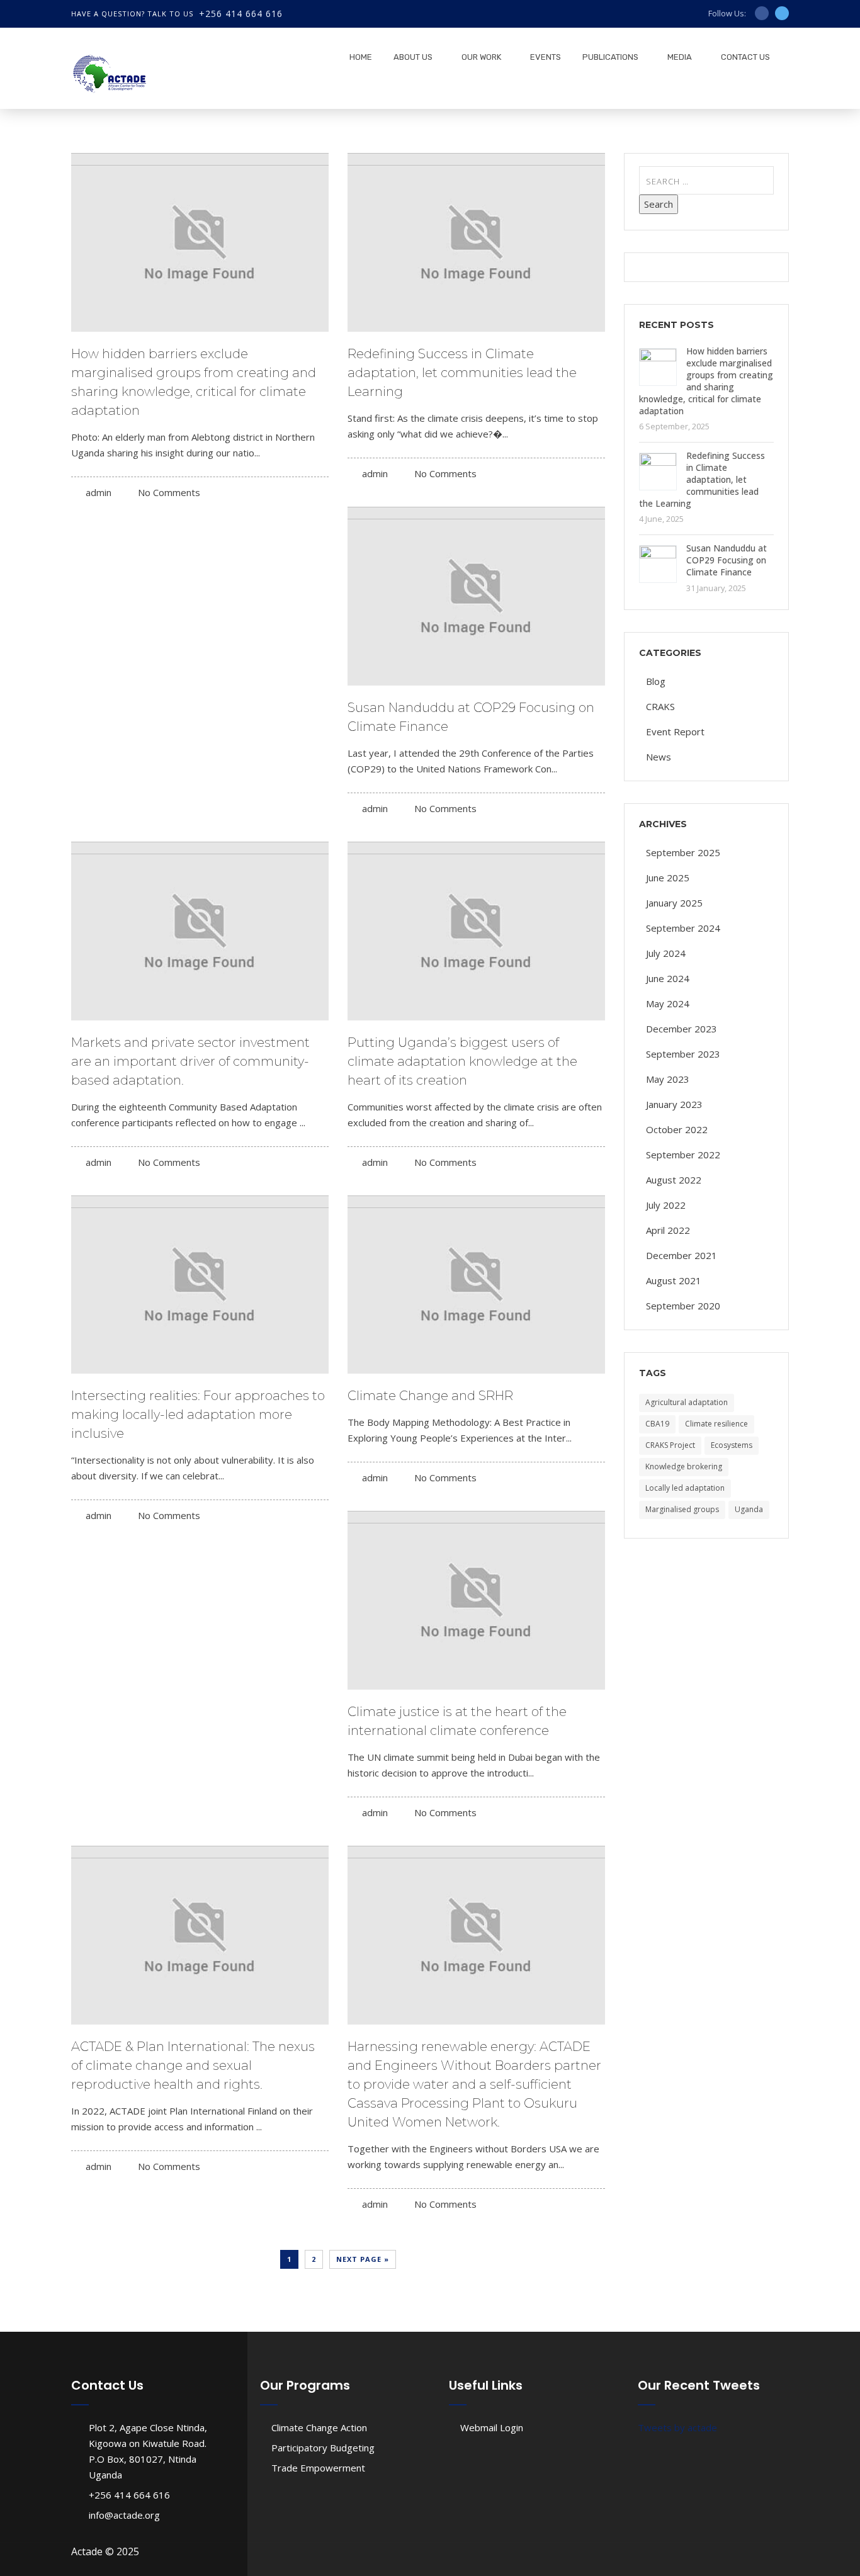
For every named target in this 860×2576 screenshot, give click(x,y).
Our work (481, 57)
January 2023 (674, 1104)
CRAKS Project (670, 1445)
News (659, 757)
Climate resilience (716, 1424)
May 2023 (668, 1079)
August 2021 (674, 1280)
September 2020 (683, 1306)
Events (546, 57)
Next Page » (363, 2259)
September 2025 (683, 852)
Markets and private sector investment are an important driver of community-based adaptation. (190, 1061)
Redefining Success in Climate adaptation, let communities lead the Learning (462, 373)
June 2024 (668, 978)
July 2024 (666, 953)
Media (680, 57)
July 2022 (666, 1205)
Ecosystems (732, 1445)
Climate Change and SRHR (430, 1396)
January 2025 (674, 903)
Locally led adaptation (685, 1488)
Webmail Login (492, 2427)
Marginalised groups (682, 1509)
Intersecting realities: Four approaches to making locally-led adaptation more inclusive (198, 1415)
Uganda (749, 1509)
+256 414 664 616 (241, 14)
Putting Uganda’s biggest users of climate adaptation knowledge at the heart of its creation (462, 1061)
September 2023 (683, 1054)
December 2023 (682, 1029)
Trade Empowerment (318, 2468)
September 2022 (683, 1155)
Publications (610, 57)
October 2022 (677, 1129)
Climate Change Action (319, 2427)
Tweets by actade (677, 2427)
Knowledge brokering (684, 1466)
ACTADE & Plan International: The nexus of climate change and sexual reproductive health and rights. (193, 2065)
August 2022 (674, 1180)
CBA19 (657, 1424)
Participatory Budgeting (323, 2448)
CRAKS (660, 706)
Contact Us (745, 57)
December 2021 (682, 1255)
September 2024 (683, 928)
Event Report (675, 732)
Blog (656, 681)
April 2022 (668, 1230)
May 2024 (668, 1003)
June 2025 (668, 878)
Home (361, 57)
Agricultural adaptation (687, 1402)
